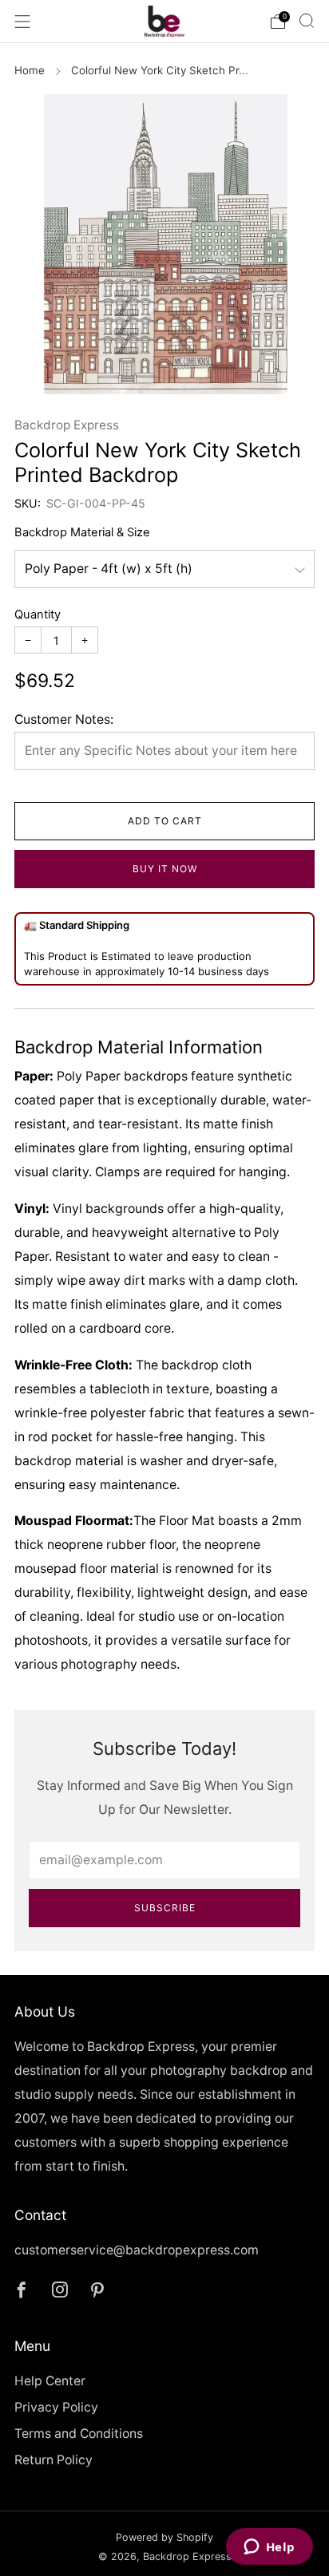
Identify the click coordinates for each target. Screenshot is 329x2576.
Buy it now (165, 869)
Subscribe (165, 1908)
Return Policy (54, 2460)
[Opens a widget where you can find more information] (269, 2548)
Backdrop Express (67, 425)
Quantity (38, 614)
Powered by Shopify (164, 2537)
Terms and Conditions (79, 2434)
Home (30, 70)
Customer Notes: (64, 719)
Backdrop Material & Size (82, 532)
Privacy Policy (56, 2407)
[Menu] (22, 22)
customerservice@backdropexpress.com (137, 2250)
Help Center (50, 2381)
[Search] (307, 21)
